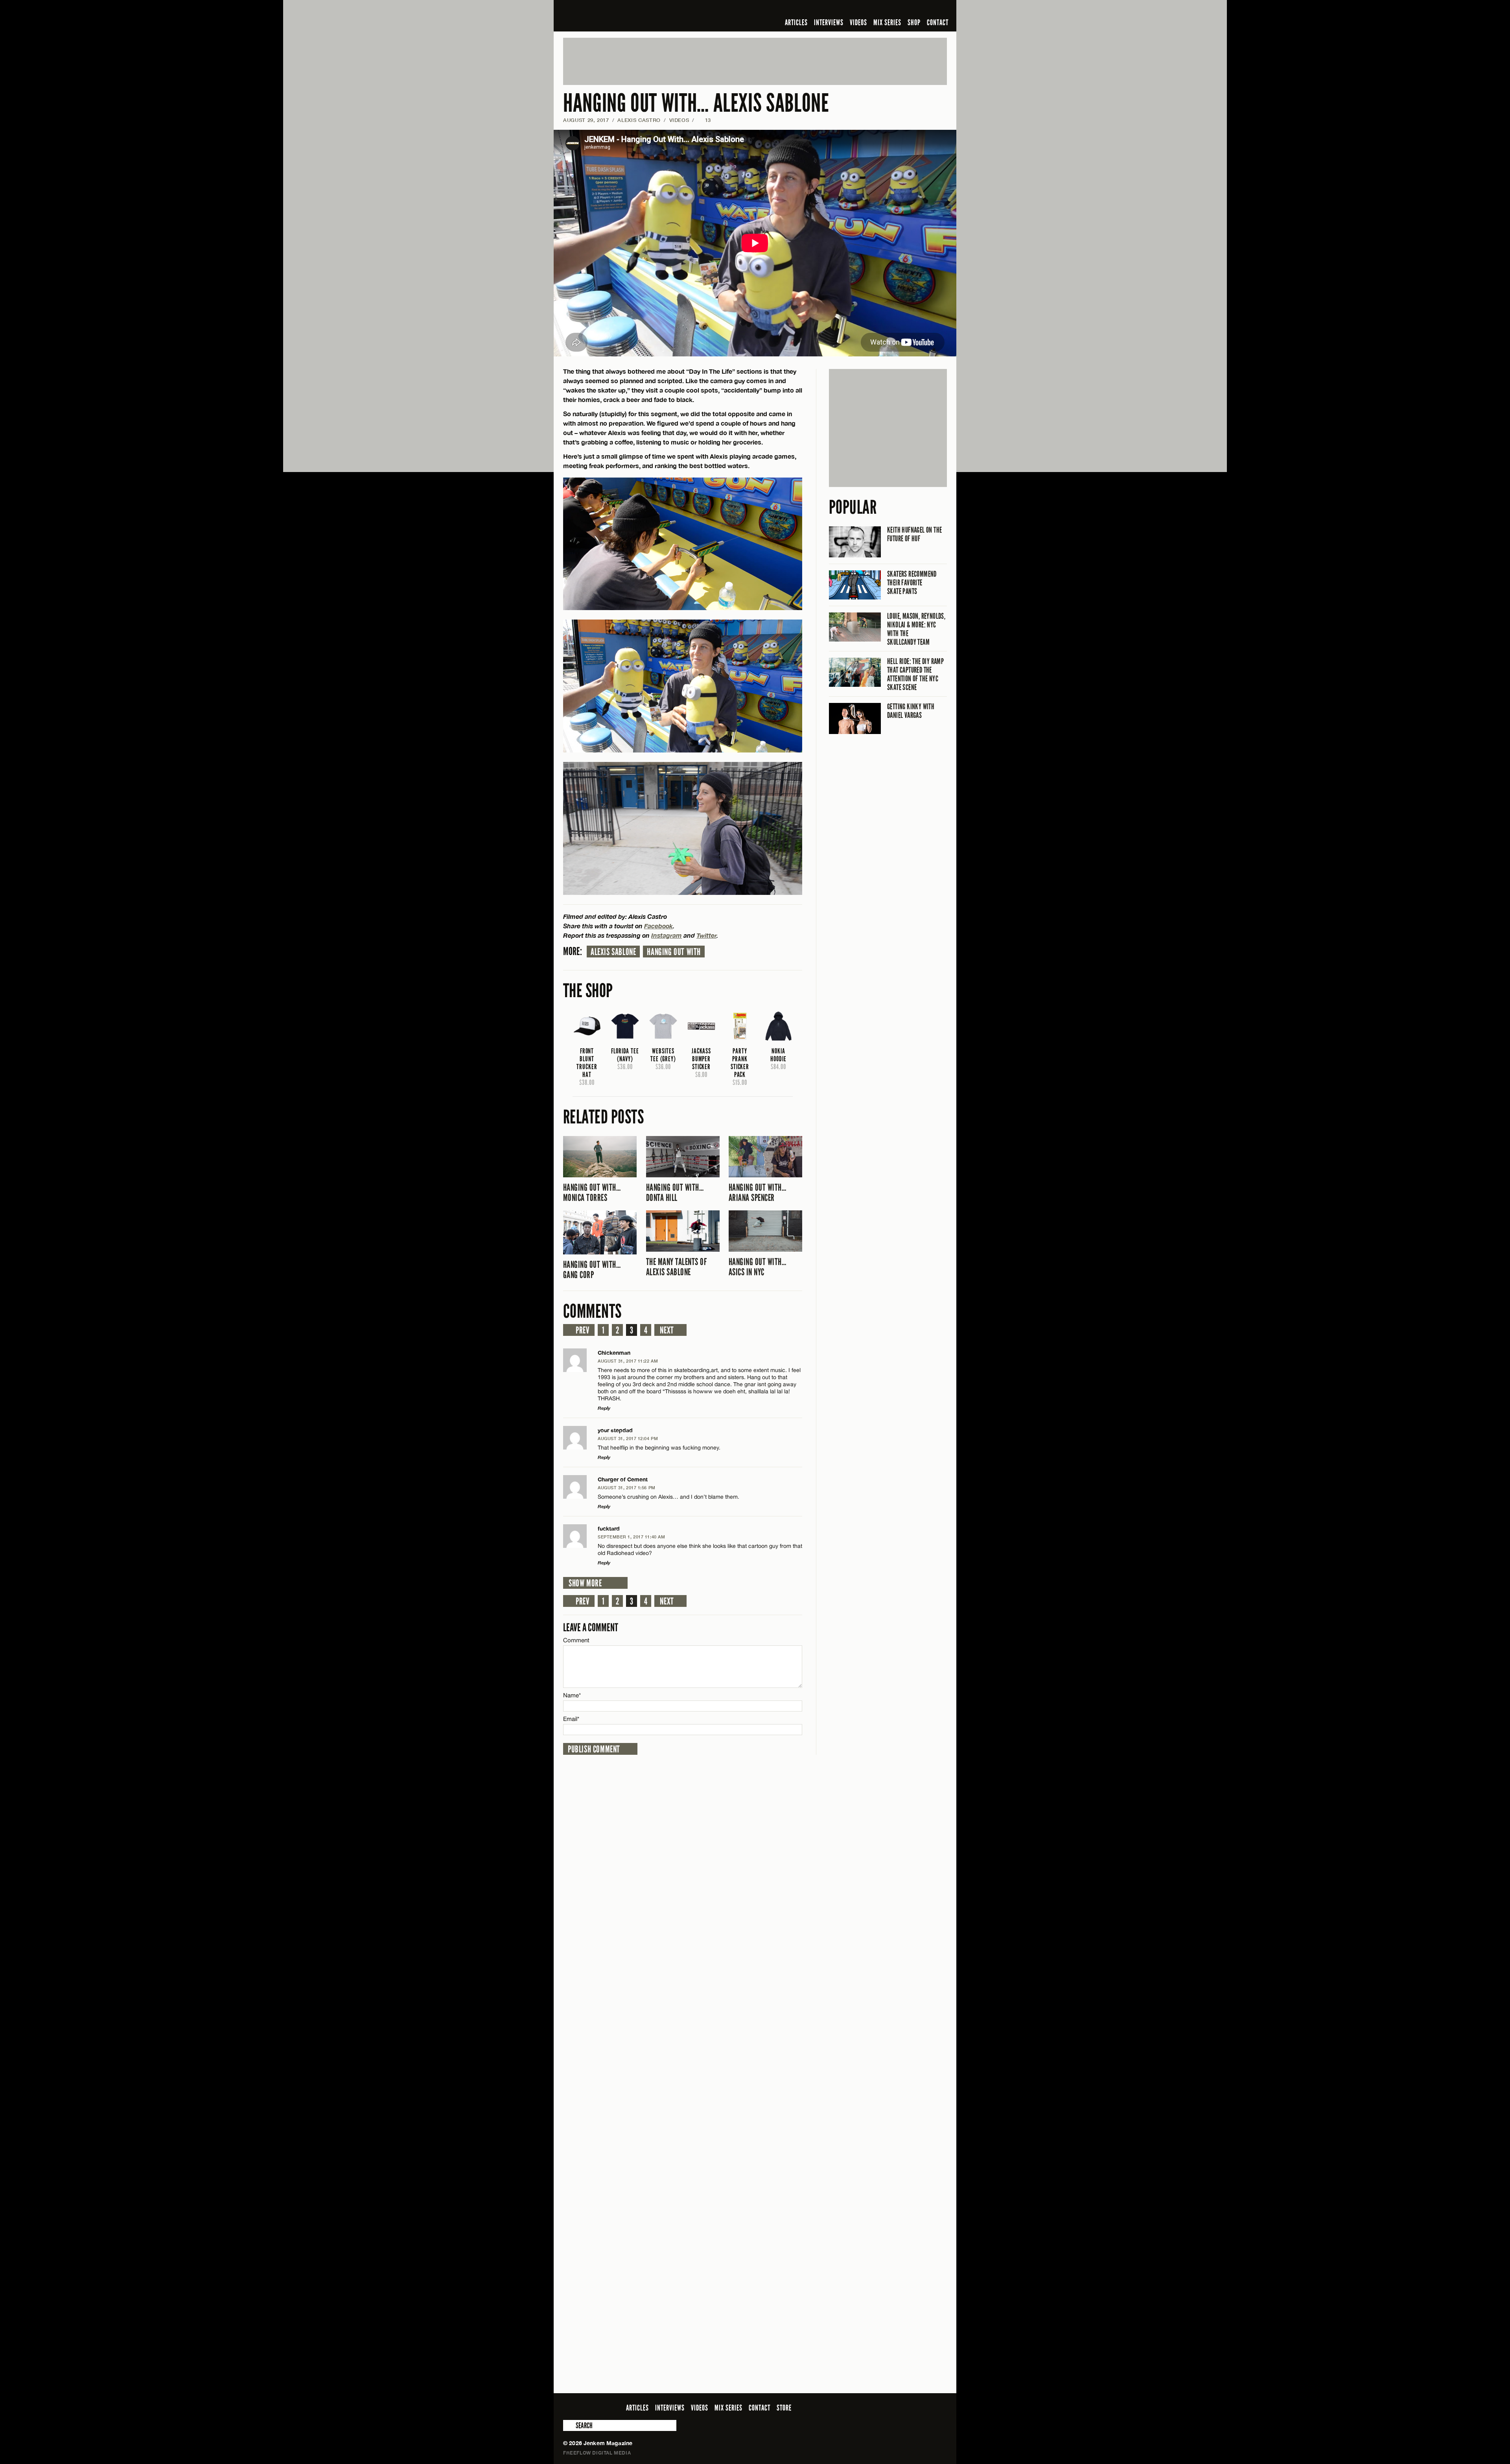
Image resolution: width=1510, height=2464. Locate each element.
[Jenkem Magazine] (620, 16)
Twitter (706, 935)
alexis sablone (613, 952)
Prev (582, 1330)
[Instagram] (904, 9)
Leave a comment (591, 1628)
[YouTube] (921, 9)
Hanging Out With (674, 952)
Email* (571, 1719)
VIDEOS (858, 22)
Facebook (658, 926)
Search (569, 2425)
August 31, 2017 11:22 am (628, 1361)
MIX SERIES (887, 22)
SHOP (914, 22)
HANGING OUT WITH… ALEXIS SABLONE (696, 103)
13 (704, 120)
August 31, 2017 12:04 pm (628, 1438)
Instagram (667, 935)
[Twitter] (891, 9)
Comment (576, 1640)
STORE (784, 2408)
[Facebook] (880, 9)
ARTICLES (796, 22)
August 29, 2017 (586, 120)
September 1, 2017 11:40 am (631, 1537)
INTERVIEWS (829, 22)
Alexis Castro (639, 120)
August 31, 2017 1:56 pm (627, 1487)
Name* (572, 1695)
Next (667, 1330)
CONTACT (938, 22)
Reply (604, 1408)
